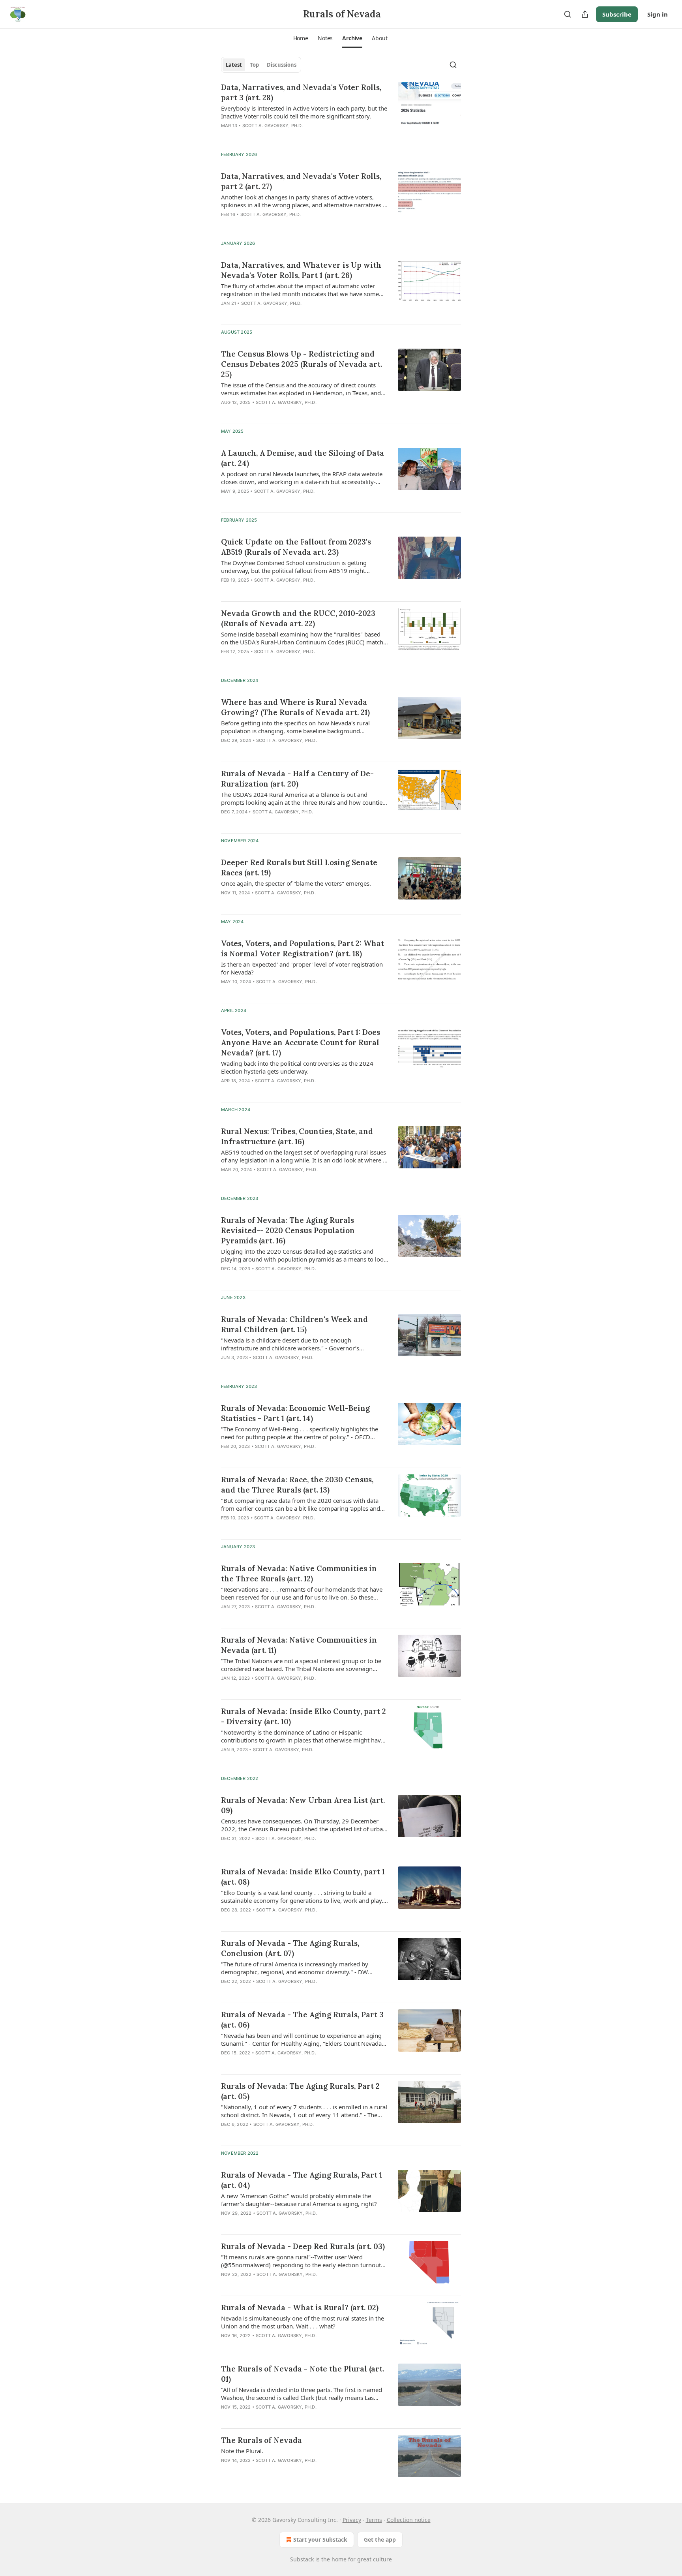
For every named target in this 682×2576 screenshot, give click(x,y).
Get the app (380, 2539)
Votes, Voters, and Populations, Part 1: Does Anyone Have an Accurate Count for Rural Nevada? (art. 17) (301, 1042)
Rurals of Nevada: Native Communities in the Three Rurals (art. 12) (299, 1573)
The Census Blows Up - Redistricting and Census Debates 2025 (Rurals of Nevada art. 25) (302, 364)
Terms (374, 2520)
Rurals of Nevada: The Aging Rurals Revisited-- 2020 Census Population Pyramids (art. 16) (288, 1230)
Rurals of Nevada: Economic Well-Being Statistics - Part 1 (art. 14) (295, 1413)
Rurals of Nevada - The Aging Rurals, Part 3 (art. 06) (302, 2020)
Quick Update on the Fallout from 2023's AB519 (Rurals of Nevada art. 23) (296, 547)
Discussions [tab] (282, 65)
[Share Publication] (585, 14)
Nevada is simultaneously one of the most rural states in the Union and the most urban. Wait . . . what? (303, 2322)
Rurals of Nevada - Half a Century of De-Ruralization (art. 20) (297, 779)
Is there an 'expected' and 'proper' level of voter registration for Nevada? (302, 968)
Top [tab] (254, 65)
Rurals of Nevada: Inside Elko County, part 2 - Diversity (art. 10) (304, 1716)
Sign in (658, 14)
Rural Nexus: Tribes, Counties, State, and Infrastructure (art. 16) (297, 1136)
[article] (341, 111)
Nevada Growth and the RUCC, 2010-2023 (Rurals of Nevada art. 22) (298, 618)
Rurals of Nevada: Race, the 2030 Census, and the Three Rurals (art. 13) (297, 1485)
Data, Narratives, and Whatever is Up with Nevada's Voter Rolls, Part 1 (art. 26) (301, 270)
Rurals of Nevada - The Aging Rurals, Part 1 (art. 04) (302, 2180)
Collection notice (409, 2520)
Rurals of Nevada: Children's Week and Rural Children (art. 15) (294, 1324)
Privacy (352, 2520)
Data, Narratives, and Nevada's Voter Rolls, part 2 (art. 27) (301, 181)
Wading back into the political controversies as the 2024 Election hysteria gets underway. (297, 1067)
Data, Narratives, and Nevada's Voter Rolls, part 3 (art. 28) (301, 92)
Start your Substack (320, 2539)
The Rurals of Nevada (261, 2440)
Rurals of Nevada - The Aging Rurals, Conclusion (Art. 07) (290, 1948)
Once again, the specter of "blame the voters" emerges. (296, 883)
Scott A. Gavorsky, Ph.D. (273, 126)
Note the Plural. (242, 2451)
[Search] (568, 14)
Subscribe (617, 14)
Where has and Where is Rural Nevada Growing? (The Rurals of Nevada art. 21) (295, 707)
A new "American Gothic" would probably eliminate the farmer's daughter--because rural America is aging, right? (299, 2200)
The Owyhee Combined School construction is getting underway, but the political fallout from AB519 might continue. (294, 567)
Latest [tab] (234, 65)
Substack (302, 2559)
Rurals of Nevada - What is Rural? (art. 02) (300, 2308)
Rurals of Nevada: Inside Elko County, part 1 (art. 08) (303, 1877)
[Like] (226, 590)
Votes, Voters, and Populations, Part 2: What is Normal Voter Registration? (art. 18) (303, 948)
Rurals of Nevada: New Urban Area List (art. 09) (303, 1805)
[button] (301, 38)
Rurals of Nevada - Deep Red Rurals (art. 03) (303, 2246)
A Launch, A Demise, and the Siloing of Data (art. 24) (303, 458)
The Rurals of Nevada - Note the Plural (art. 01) (303, 2374)
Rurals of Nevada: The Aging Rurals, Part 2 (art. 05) (300, 2091)
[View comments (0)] (282, 501)
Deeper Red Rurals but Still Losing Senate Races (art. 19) (299, 867)
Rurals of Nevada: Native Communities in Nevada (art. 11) (299, 1645)
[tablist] (261, 65)
